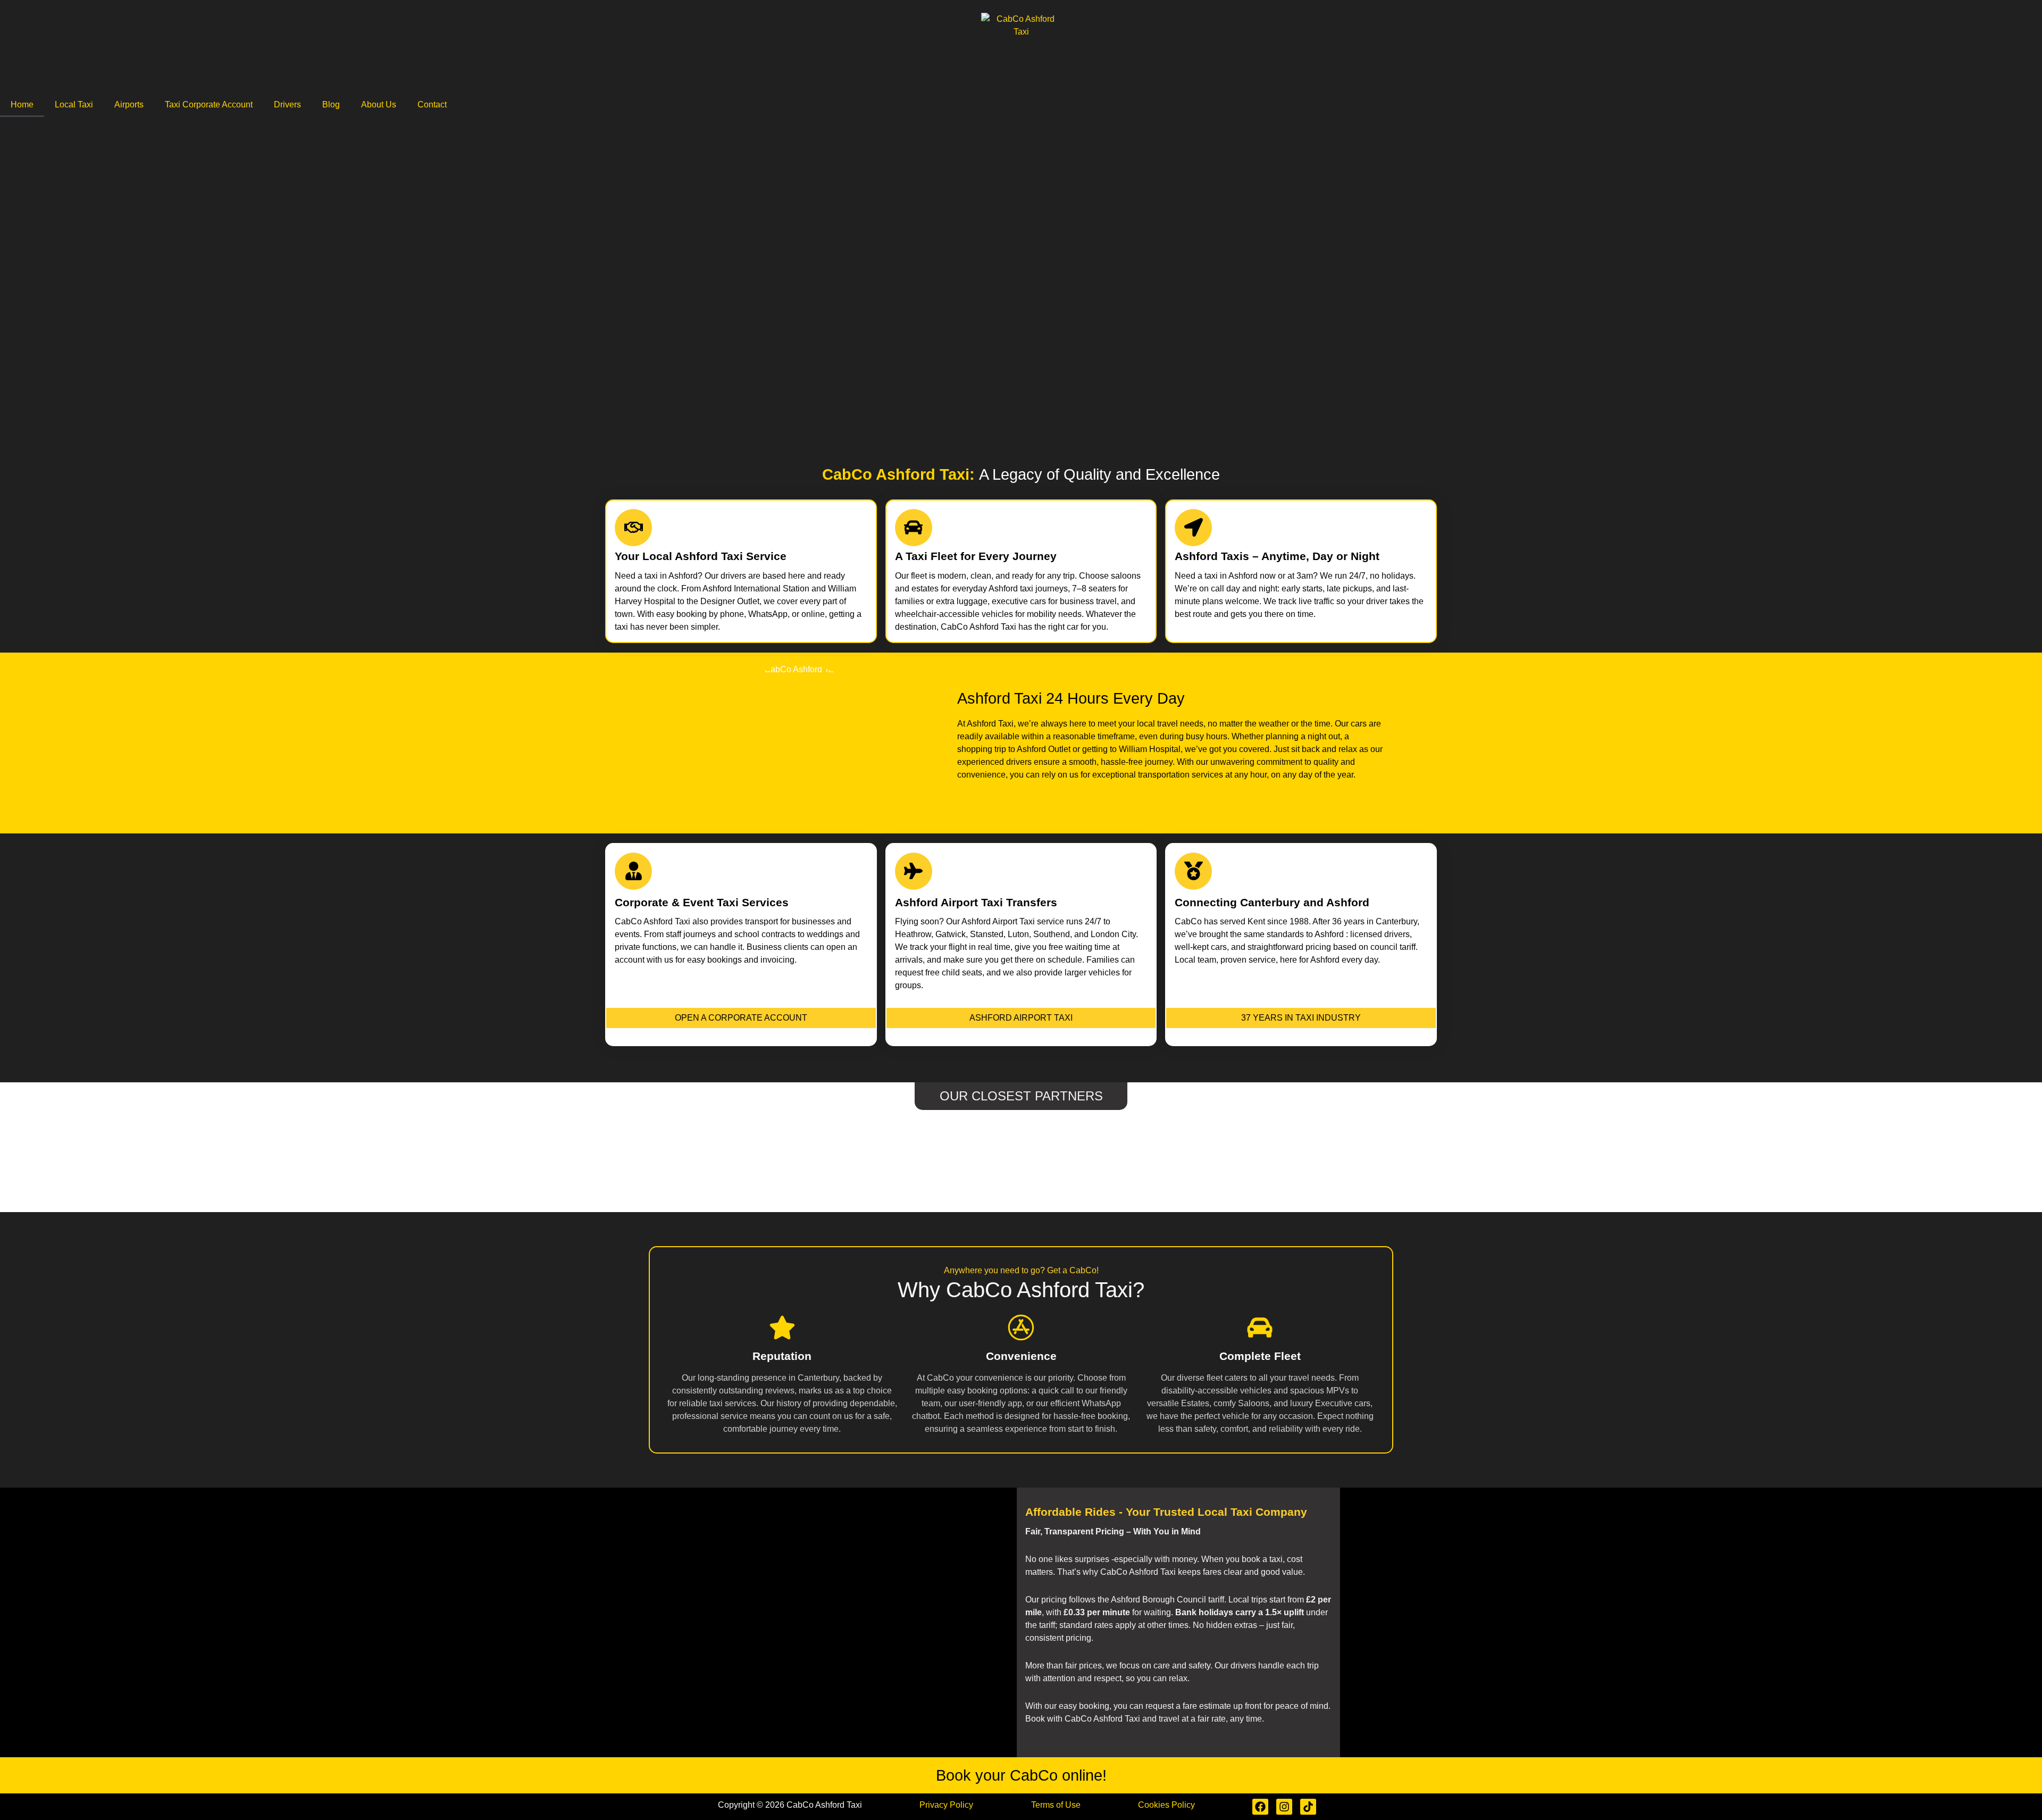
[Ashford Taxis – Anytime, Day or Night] (1193, 528)
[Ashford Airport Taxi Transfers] (914, 871)
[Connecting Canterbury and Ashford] (1193, 871)
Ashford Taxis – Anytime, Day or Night (1277, 556)
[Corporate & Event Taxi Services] (633, 871)
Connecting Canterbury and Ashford (1272, 902)
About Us (379, 105)
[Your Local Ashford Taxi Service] (633, 528)
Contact (432, 105)
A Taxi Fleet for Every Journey (976, 556)
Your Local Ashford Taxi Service (701, 556)
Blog (331, 105)
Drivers (287, 105)
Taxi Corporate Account (209, 105)
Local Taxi (74, 105)
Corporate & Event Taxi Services (702, 902)
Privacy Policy (946, 1805)
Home (22, 105)
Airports (129, 105)
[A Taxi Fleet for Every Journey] (914, 528)
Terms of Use (1056, 1805)
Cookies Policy (1166, 1805)
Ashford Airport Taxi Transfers (976, 902)
